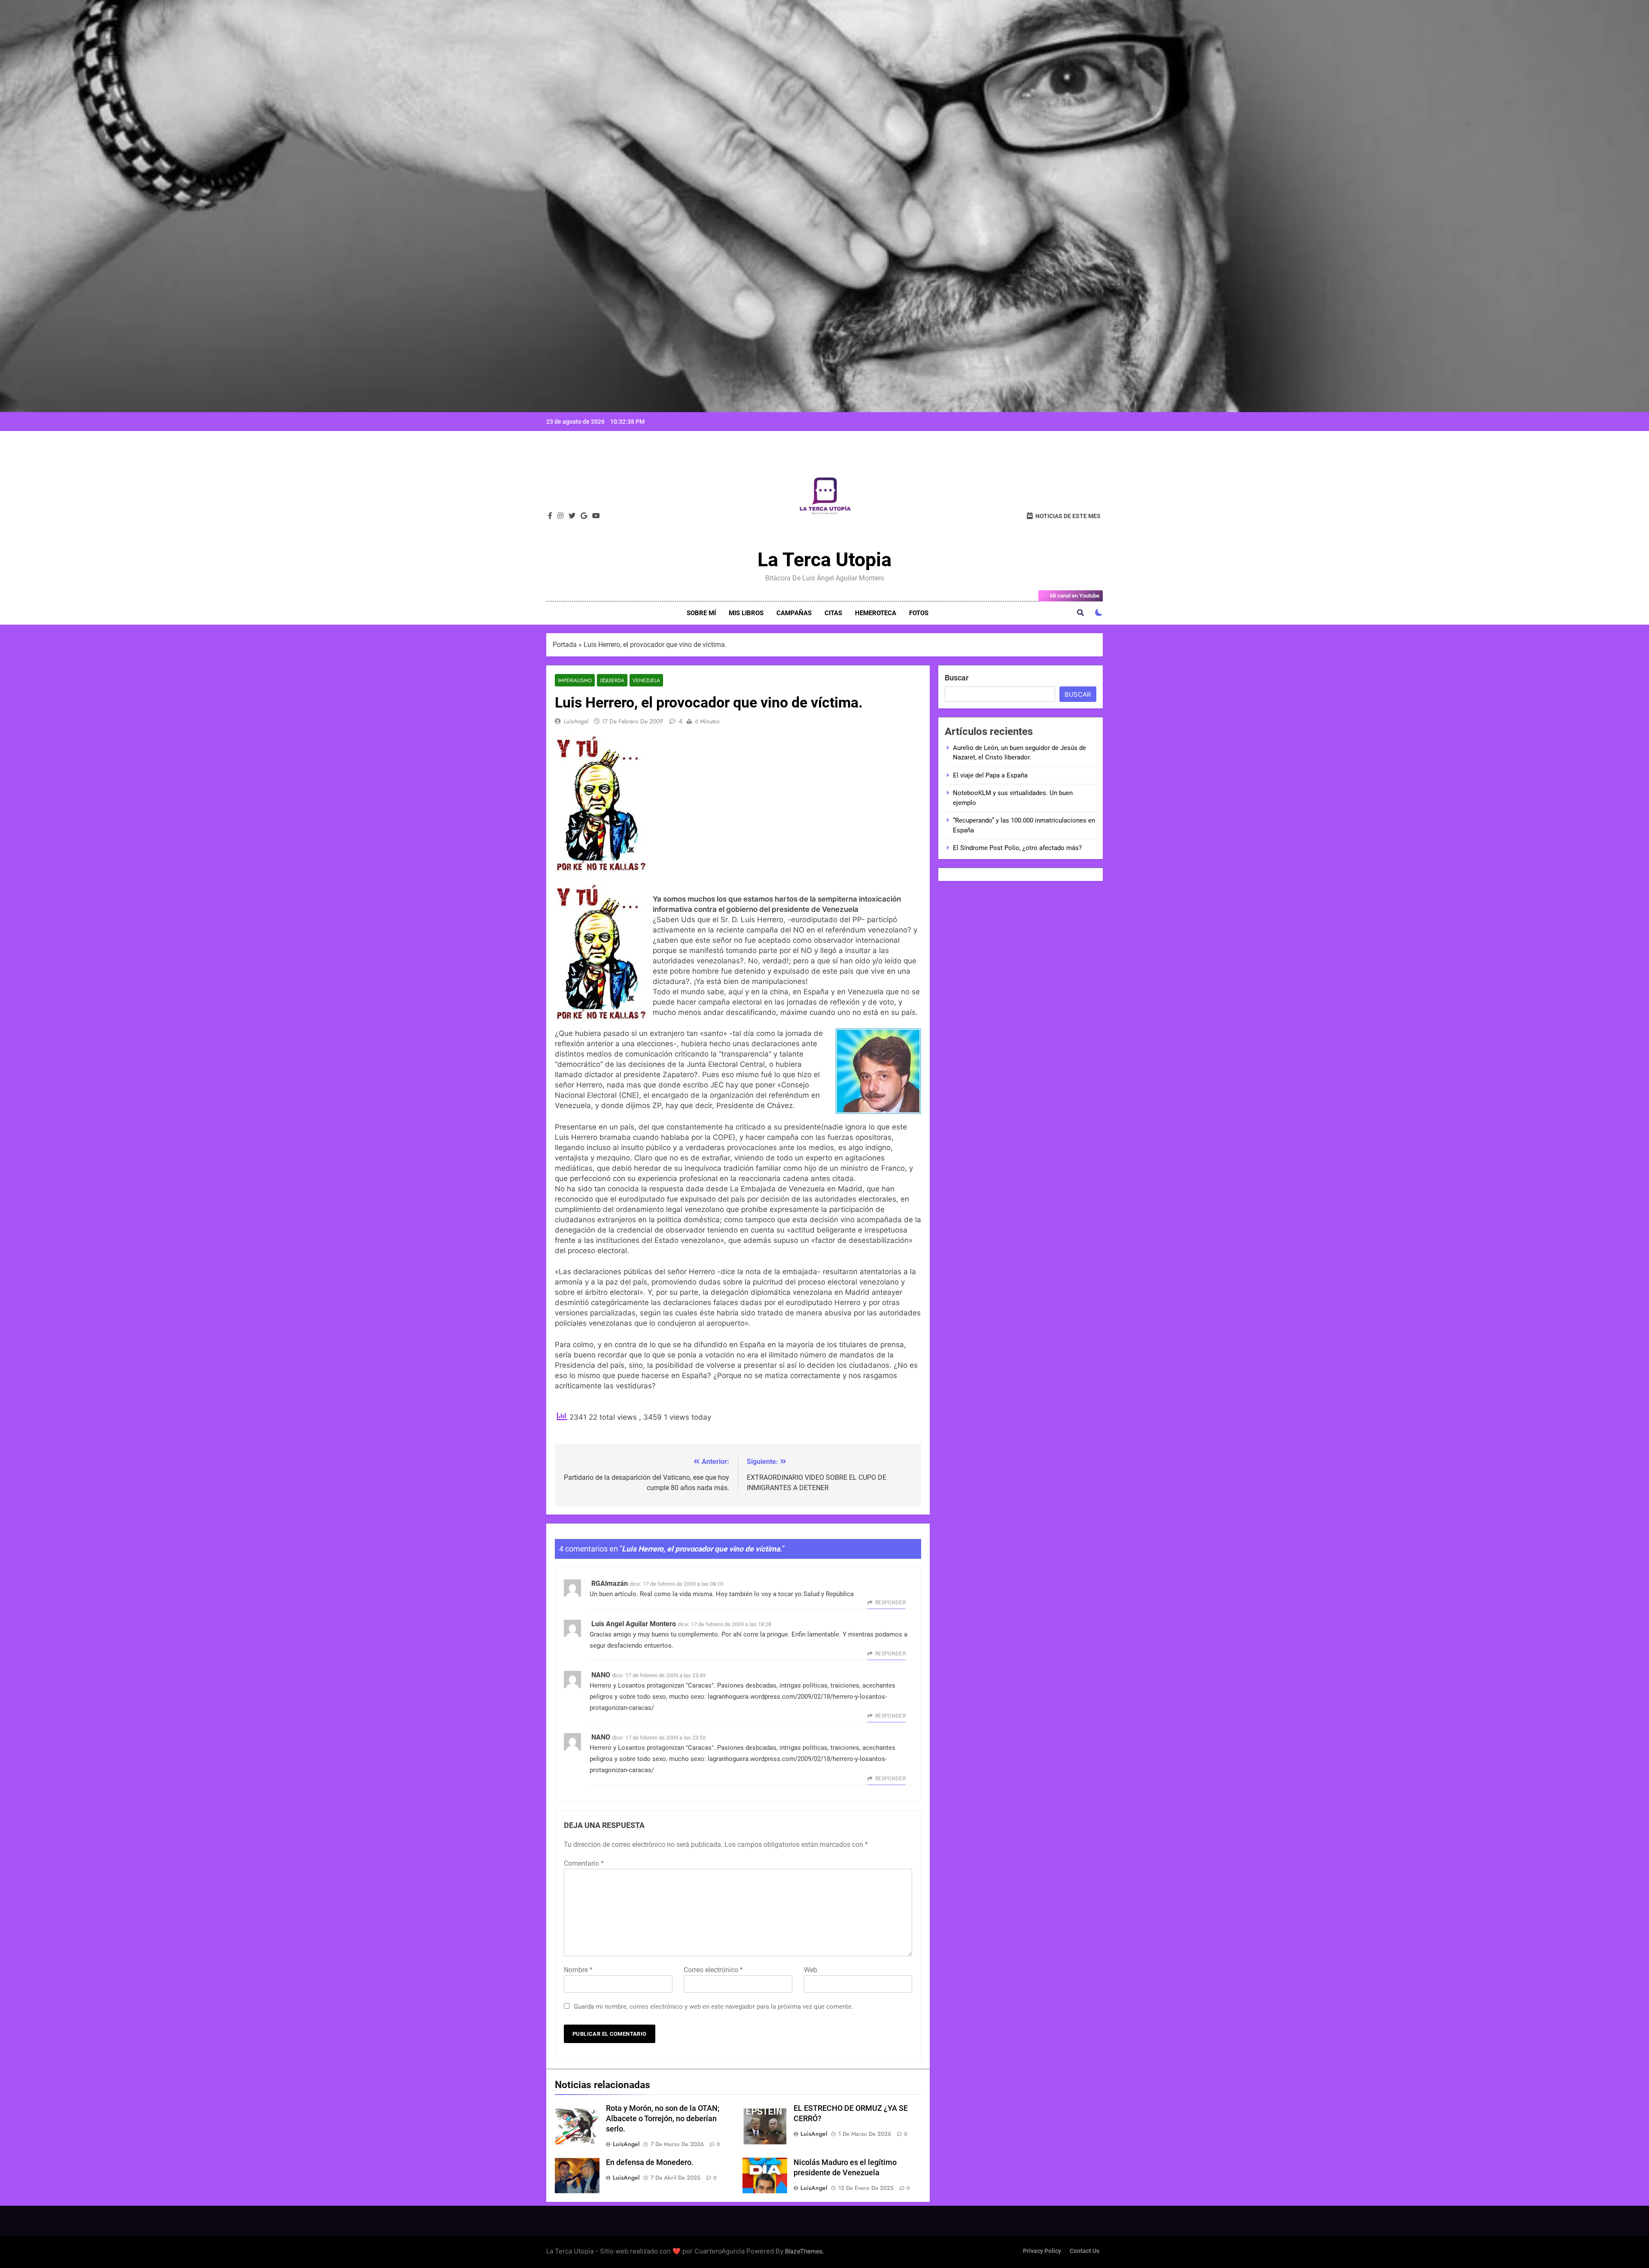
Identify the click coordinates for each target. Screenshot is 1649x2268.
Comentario (584, 1863)
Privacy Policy (1042, 2251)
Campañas (794, 613)
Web (811, 1970)
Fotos (919, 613)
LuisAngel (576, 721)
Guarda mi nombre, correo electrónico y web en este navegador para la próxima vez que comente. (713, 2007)
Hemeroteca (876, 613)
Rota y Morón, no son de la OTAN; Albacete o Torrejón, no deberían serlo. (663, 2119)
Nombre (578, 1970)
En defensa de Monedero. (650, 2162)
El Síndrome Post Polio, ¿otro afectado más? (1017, 848)
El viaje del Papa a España (990, 775)
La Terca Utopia (824, 560)
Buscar (957, 678)
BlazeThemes (804, 2251)
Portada (565, 645)
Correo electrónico (713, 1970)
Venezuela (646, 680)
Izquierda (612, 680)
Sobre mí (701, 613)
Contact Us (1085, 2251)
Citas (833, 613)
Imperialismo (575, 680)
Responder (890, 1603)
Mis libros (746, 613)
